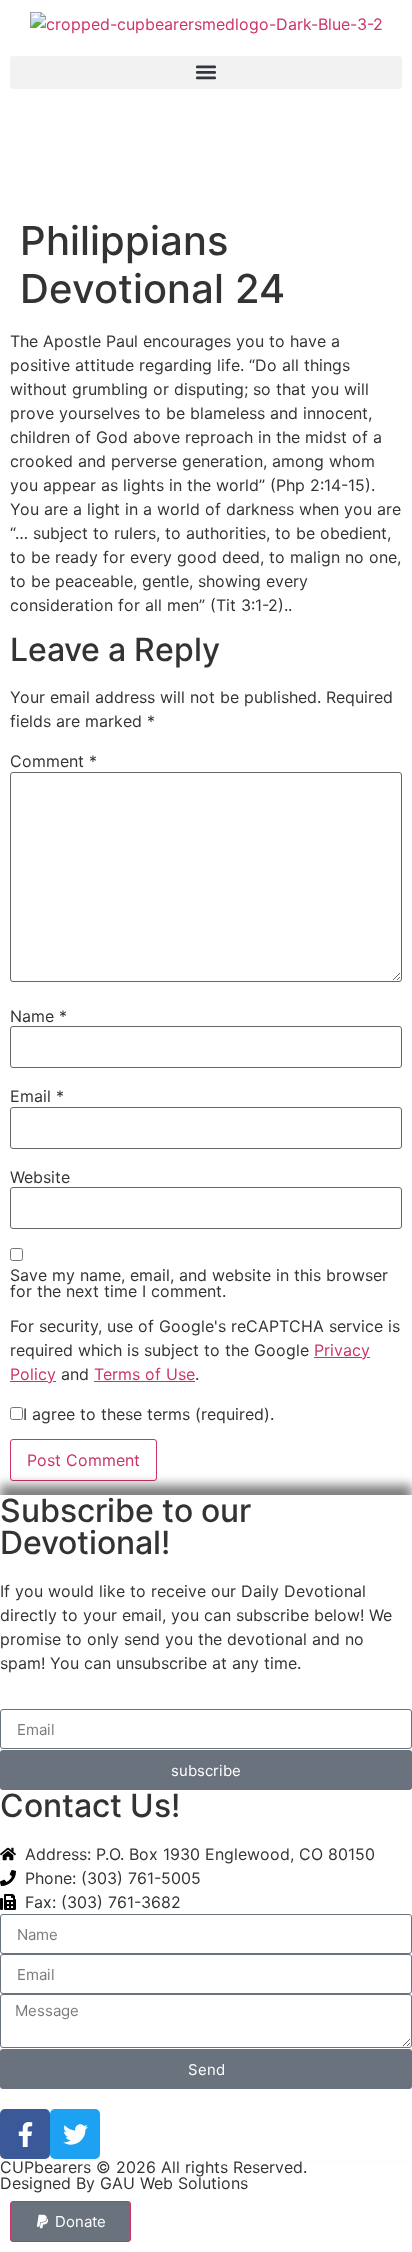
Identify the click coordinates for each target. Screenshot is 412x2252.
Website (40, 1177)
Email (37, 1096)
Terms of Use (144, 1374)
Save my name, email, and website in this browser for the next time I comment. (199, 1283)
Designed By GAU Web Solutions (124, 2183)
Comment (53, 761)
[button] (206, 72)
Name (38, 1016)
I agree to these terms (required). (148, 1414)
